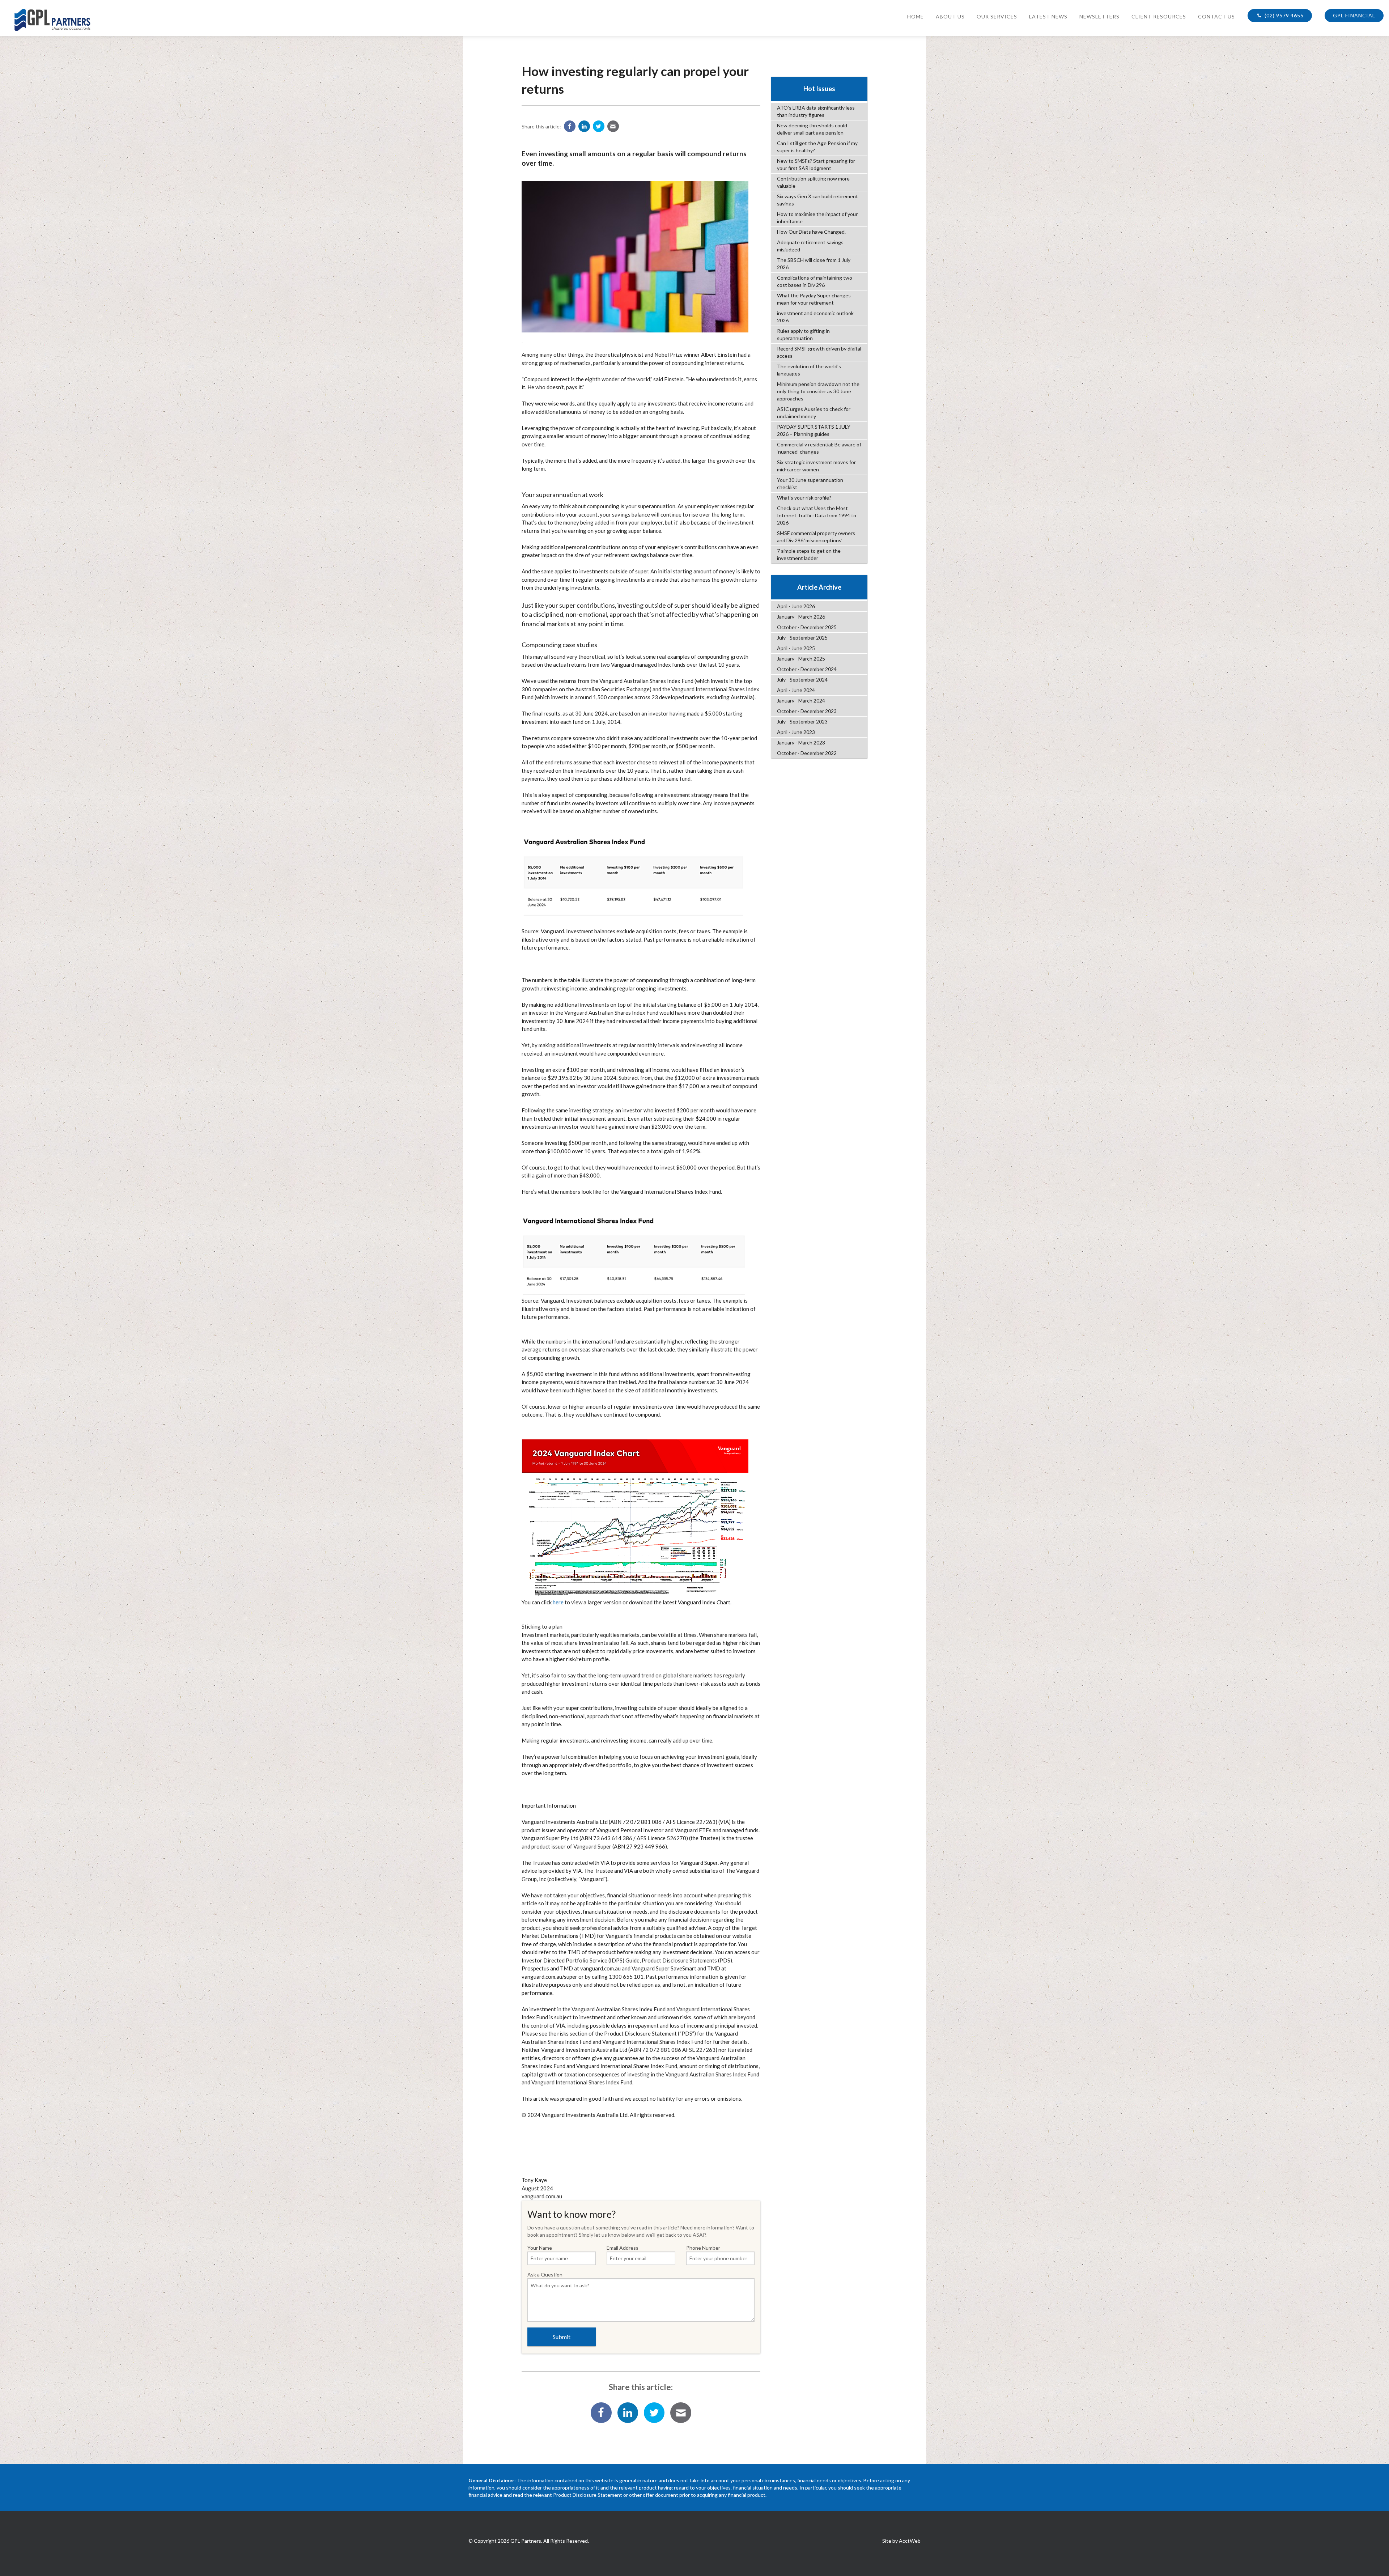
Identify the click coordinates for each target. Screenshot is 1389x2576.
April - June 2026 (796, 606)
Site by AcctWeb (901, 2541)
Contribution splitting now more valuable (813, 182)
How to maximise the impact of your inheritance (817, 218)
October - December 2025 (807, 627)
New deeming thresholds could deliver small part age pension (812, 129)
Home (916, 16)
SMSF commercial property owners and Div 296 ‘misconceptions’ (816, 537)
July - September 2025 (802, 638)
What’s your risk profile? (804, 498)
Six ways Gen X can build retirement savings (817, 200)
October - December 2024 (807, 669)
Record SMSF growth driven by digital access (819, 352)
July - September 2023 (802, 722)
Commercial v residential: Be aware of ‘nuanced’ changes (819, 448)
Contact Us (1216, 16)
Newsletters (1099, 16)
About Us (950, 16)
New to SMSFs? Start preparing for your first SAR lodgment (816, 164)
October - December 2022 (807, 753)
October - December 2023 (807, 711)
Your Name (540, 2248)
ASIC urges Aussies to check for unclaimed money (814, 413)
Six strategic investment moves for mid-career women (816, 466)
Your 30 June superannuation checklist (810, 483)
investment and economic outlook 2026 (815, 317)
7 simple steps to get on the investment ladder (809, 554)
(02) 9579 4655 (1283, 15)
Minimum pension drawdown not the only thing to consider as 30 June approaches (818, 391)
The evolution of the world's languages (809, 370)
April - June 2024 (796, 690)
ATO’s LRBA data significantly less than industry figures (816, 111)
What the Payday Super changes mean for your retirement (814, 299)
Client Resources (1159, 16)
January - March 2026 (801, 617)
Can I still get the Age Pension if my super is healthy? (817, 147)
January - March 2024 (801, 701)
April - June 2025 (796, 648)
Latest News (1048, 16)
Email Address (623, 2248)
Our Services (997, 16)
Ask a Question (545, 2274)
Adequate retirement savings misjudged (810, 246)
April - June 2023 (796, 732)
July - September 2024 (802, 680)
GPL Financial (1354, 15)
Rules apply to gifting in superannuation (803, 334)
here (558, 1602)
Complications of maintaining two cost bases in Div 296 (815, 281)
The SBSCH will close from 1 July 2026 (814, 264)
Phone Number (703, 2248)
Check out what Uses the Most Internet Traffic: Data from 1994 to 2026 (817, 515)
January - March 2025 (801, 659)
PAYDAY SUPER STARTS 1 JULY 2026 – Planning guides (814, 430)
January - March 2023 (801, 742)
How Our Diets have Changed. (811, 232)
